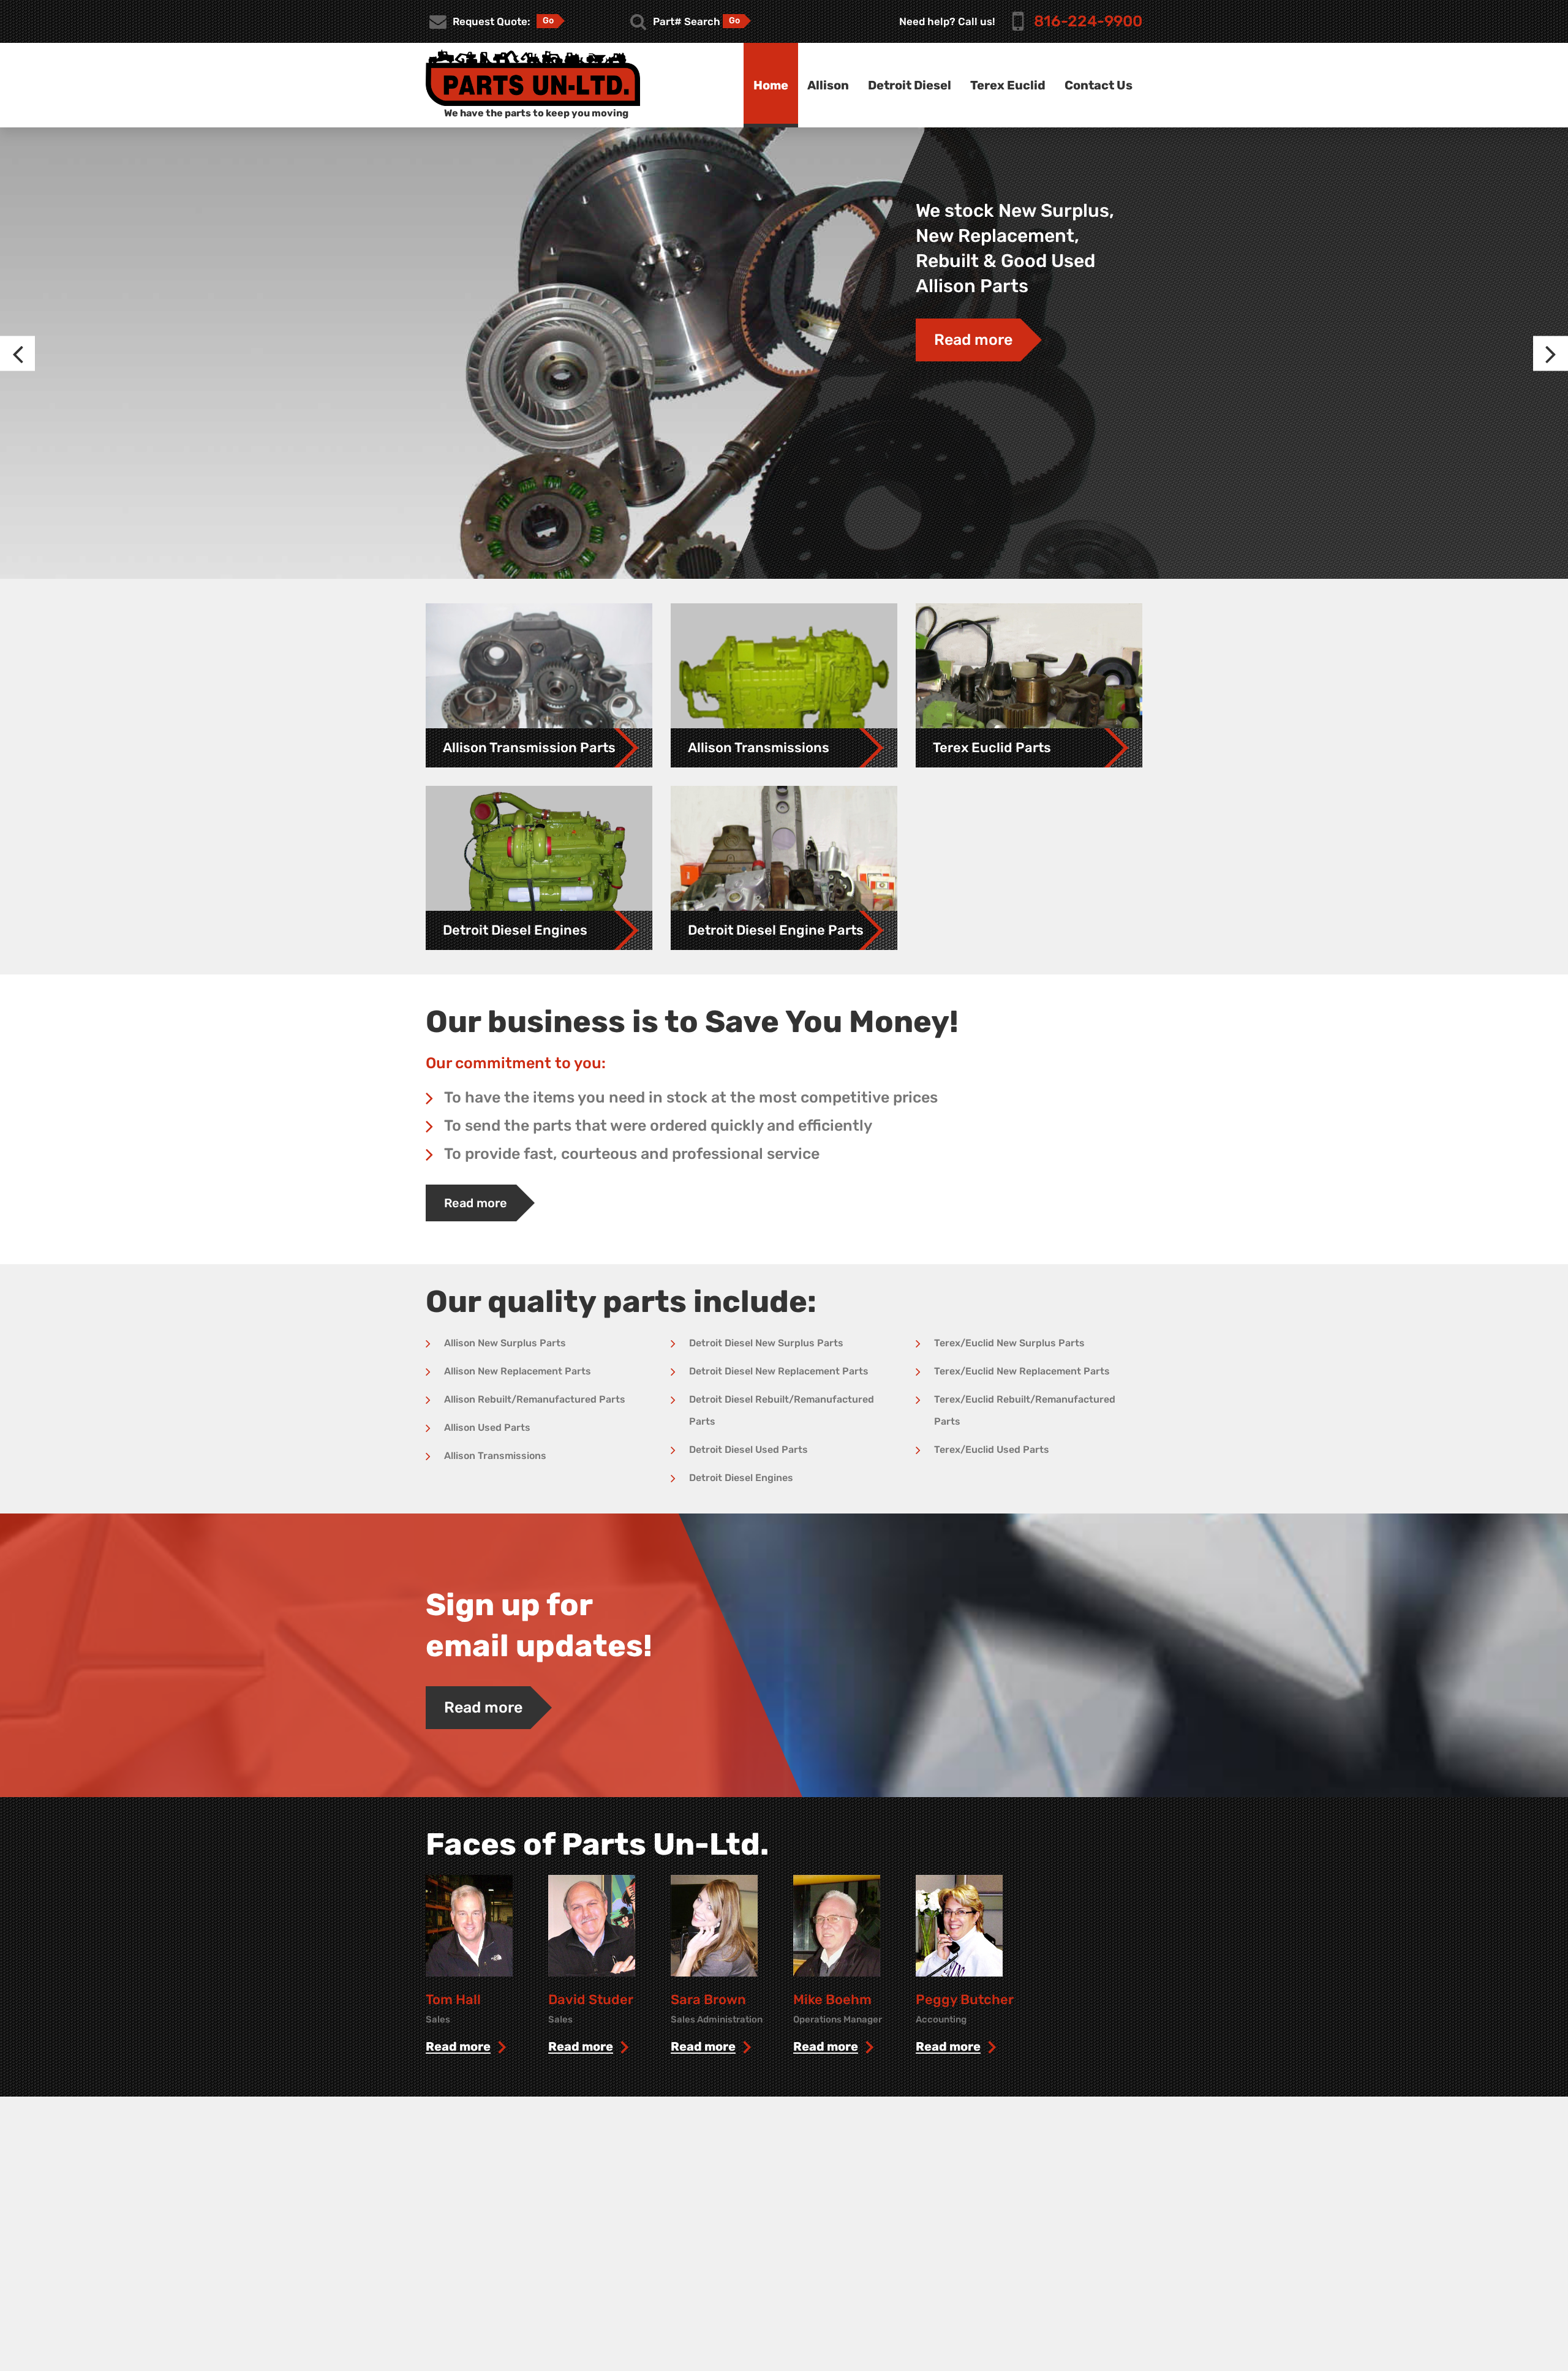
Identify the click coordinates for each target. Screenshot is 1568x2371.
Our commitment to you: (516, 1063)
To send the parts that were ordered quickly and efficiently (658, 1125)
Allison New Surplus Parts (505, 1343)
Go (548, 21)
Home (771, 85)
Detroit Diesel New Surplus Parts (766, 1343)
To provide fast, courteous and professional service (632, 1154)
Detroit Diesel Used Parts (748, 1449)
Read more (973, 340)
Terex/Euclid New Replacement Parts (1022, 1371)
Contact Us (1099, 85)
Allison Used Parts (487, 1427)
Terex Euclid (1008, 85)
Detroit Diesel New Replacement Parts (779, 1371)
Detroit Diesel (910, 85)
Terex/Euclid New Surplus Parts (1009, 1343)
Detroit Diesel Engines (741, 1478)
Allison (828, 85)
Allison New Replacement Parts (518, 1371)
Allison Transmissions (495, 1456)
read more (458, 2047)
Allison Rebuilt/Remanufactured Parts (535, 1399)
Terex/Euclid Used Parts (992, 1449)
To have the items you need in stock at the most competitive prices (691, 1097)
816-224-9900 (1088, 21)
